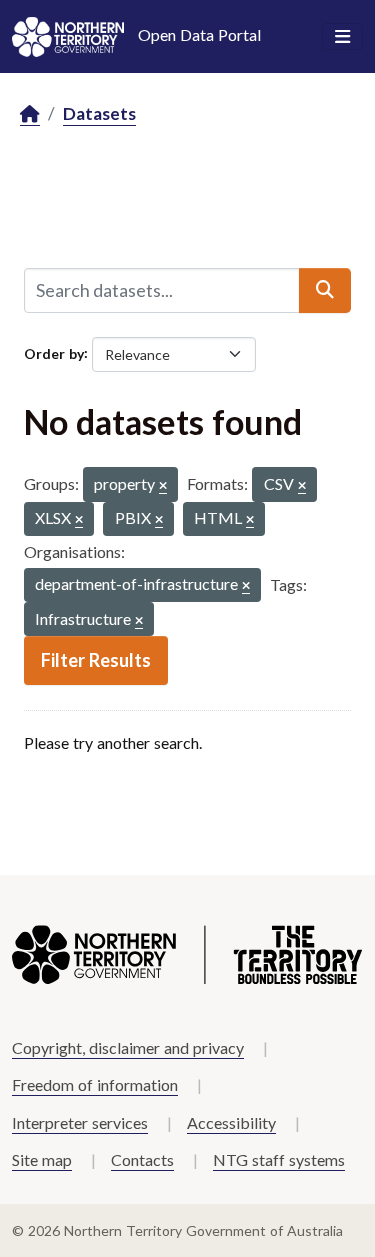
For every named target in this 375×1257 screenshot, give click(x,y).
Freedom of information (95, 1084)
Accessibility (231, 1122)
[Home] (30, 114)
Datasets (99, 113)
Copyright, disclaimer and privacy (128, 1047)
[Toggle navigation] (342, 37)
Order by (54, 352)
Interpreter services (80, 1122)
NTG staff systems (279, 1159)
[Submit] (325, 290)
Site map (42, 1159)
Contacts (142, 1159)
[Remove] (163, 486)
